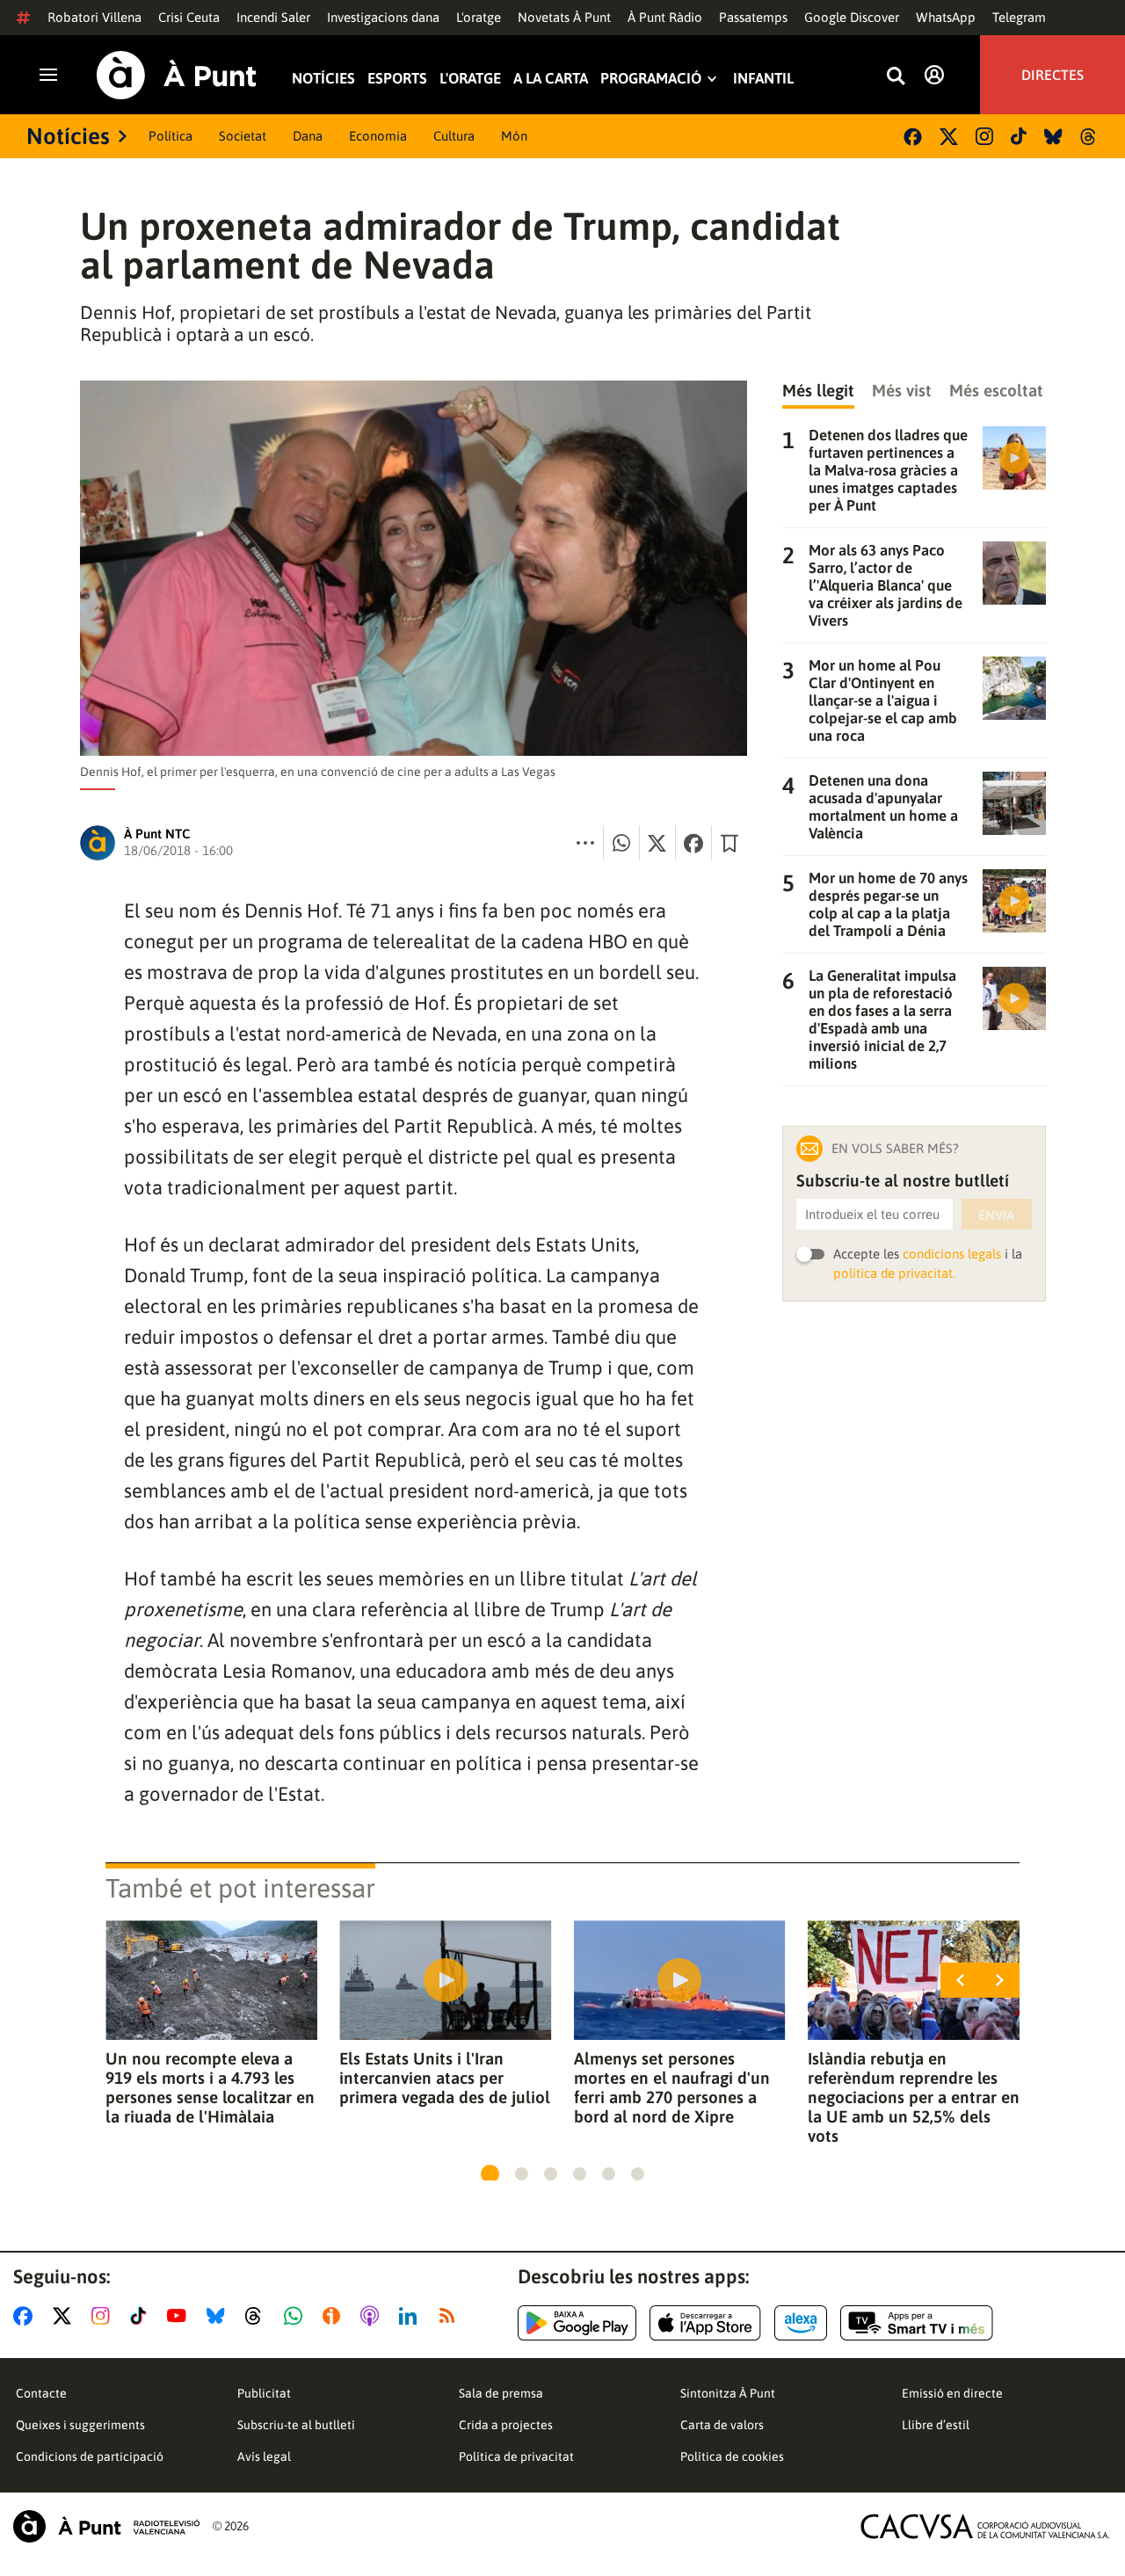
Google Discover (852, 17)
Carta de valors (722, 2425)
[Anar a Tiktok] (142, 2316)
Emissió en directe (952, 2393)
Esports (397, 79)
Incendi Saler (273, 17)
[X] (949, 137)
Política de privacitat (516, 2456)
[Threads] (1089, 137)
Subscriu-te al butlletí (296, 2425)
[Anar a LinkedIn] (411, 2316)
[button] (490, 2174)
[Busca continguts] (896, 77)
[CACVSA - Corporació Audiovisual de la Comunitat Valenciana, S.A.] (985, 2526)
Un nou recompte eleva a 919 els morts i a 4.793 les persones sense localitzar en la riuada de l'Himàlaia (210, 2087)
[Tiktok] (1019, 136)
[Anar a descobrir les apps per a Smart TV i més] (917, 2323)
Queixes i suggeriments (80, 2425)
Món (514, 136)
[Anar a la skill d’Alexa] (801, 2323)
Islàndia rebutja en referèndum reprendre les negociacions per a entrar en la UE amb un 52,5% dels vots (914, 2097)
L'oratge (479, 17)
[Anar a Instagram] (104, 2316)
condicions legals (952, 1254)
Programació (651, 79)
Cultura (454, 136)
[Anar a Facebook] (26, 2316)
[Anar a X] (65, 2316)
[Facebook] (913, 137)
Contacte (41, 2393)
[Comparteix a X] (657, 843)
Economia (378, 136)
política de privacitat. (894, 1273)
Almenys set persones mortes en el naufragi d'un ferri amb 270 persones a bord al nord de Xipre (672, 2087)
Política (171, 136)
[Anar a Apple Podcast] (373, 2316)
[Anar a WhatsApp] (297, 2316)
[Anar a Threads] (258, 2316)
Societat (243, 136)
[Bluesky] (1053, 137)
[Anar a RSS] (451, 2316)
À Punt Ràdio (665, 17)
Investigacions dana (383, 17)
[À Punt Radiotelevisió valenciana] (106, 2526)
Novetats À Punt (564, 17)
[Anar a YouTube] (180, 2316)
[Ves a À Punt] (177, 75)
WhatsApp (946, 17)
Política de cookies (732, 2456)
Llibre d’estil (936, 2425)
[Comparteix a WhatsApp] (621, 843)
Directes (1052, 75)
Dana (308, 136)
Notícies (323, 79)
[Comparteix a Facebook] (693, 843)
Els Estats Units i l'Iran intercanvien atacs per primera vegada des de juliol (445, 2078)
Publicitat (264, 2393)
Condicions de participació (90, 2456)
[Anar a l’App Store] (705, 2323)
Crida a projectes (506, 2425)
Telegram (1019, 17)
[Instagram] (984, 136)
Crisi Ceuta (189, 17)
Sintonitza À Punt (728, 2393)
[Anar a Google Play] (577, 2323)
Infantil (763, 79)
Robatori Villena (94, 17)
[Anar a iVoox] (335, 2316)
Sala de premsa (501, 2393)
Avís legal (264, 2456)
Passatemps (753, 17)
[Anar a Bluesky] (219, 2316)
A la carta (551, 79)
